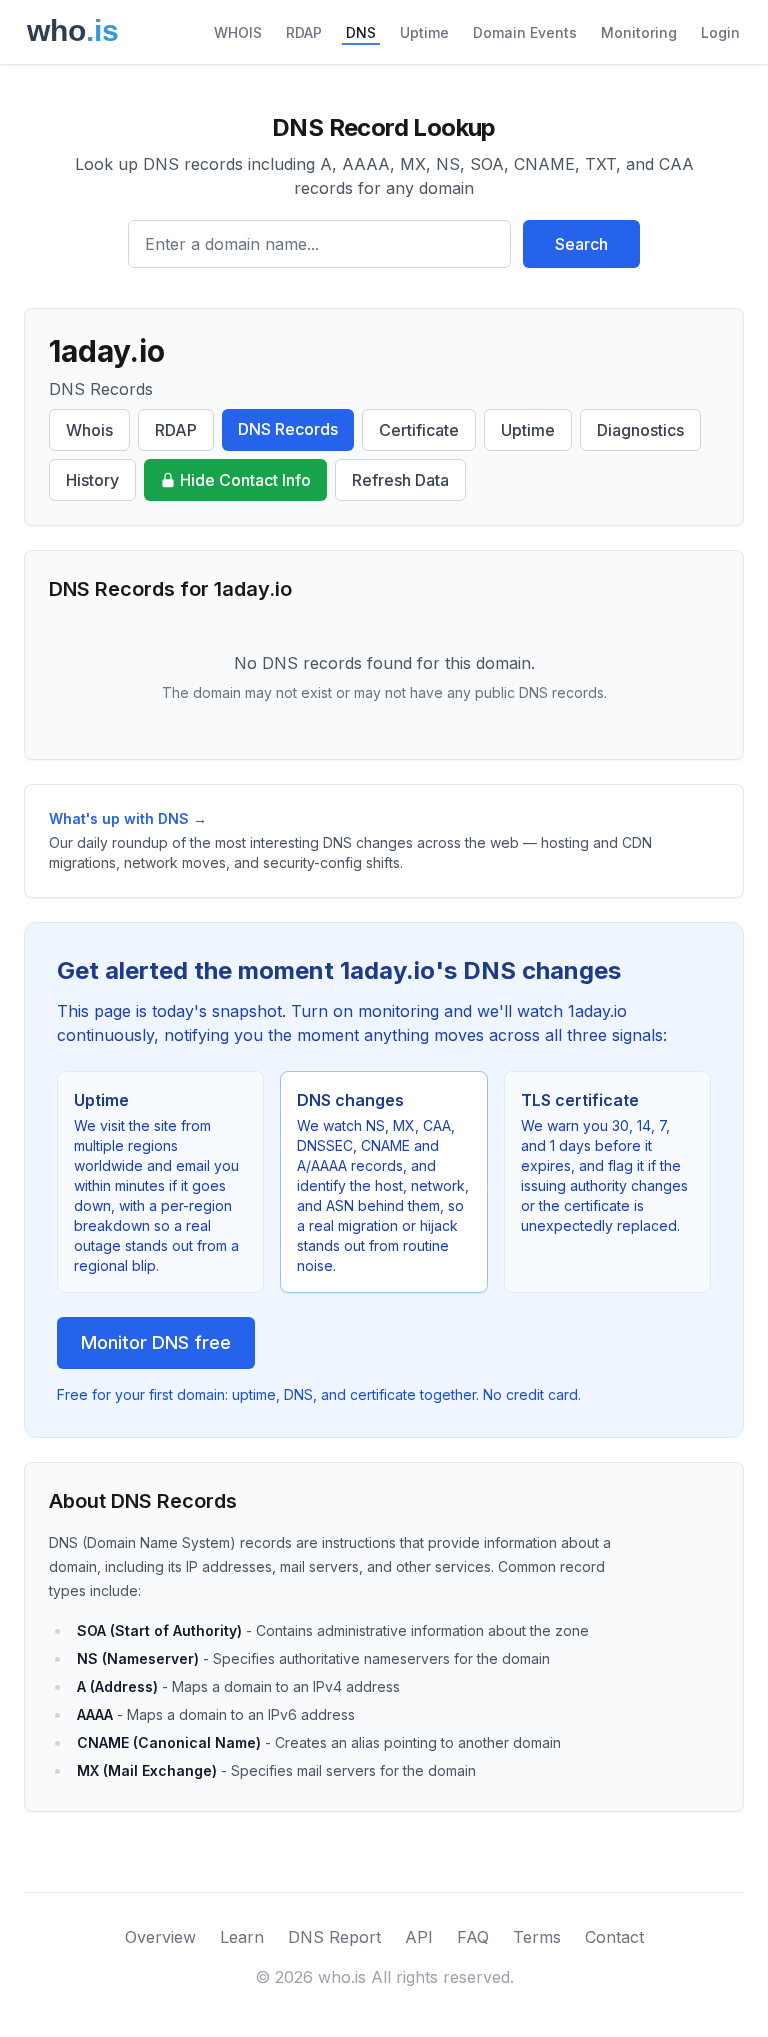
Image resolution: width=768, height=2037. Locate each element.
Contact (614, 1937)
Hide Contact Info (245, 480)
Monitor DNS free (156, 1342)
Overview (160, 1937)
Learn (242, 1937)
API (419, 1937)
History (92, 480)
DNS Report (334, 1937)
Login (720, 32)
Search (581, 244)
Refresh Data (400, 480)
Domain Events (525, 32)
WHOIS (238, 32)
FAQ (473, 1937)
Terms (537, 1937)
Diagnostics (640, 430)
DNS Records (288, 429)
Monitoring (639, 32)
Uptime (424, 32)
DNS (361, 32)
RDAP (304, 32)
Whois (89, 430)
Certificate (419, 430)
